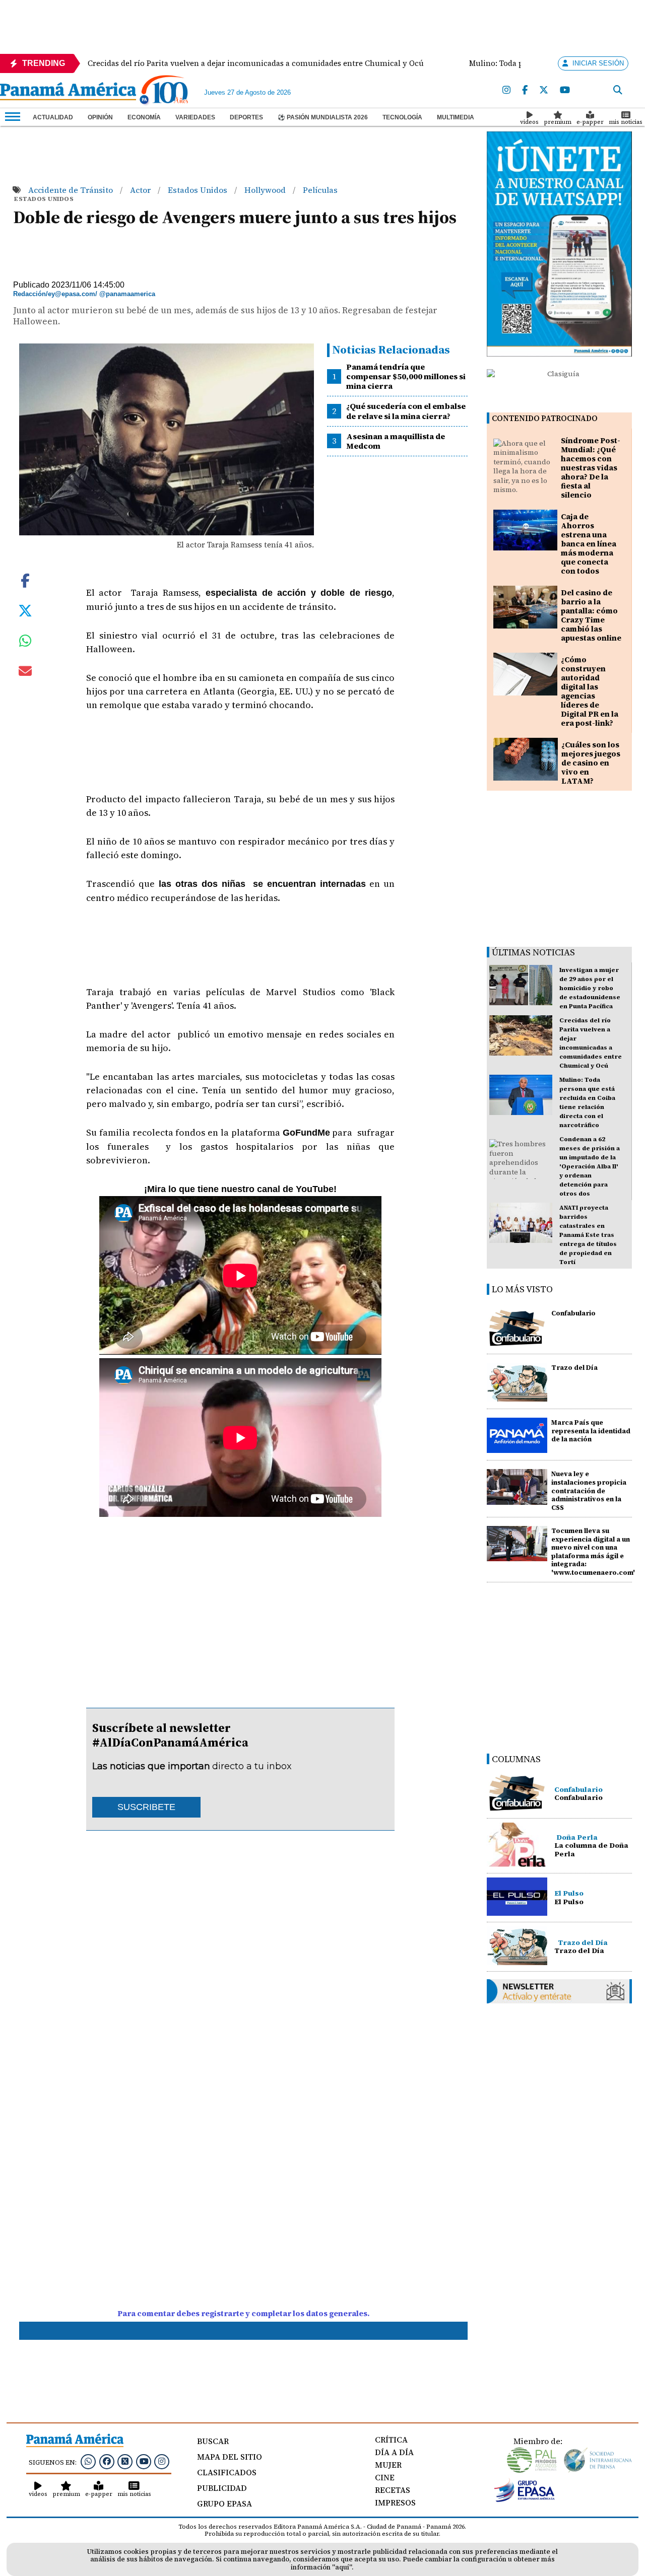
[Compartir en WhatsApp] (25, 643)
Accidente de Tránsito (72, 190)
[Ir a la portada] (68, 92)
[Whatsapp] (88, 2461)
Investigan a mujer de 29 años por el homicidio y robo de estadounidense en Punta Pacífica (590, 988)
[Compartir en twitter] (25, 610)
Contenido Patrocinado (545, 418)
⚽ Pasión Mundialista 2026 (323, 117)
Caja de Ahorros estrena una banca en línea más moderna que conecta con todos (589, 544)
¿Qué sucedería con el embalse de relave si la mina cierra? (406, 411)
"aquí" (342, 2567)
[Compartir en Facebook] (25, 580)
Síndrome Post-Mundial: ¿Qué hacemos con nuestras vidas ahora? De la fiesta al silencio (591, 468)
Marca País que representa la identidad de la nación (591, 1431)
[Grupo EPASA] (525, 2499)
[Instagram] (506, 90)
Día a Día (394, 2452)
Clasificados (227, 2472)
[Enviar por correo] (25, 673)
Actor (141, 190)
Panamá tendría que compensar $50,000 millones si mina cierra (406, 376)
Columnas (516, 1759)
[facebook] (525, 90)
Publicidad (222, 2488)
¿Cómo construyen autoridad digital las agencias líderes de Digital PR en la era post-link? (590, 691)
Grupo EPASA (224, 2503)
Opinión (100, 117)
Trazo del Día (574, 1368)
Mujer (388, 2465)
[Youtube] (565, 90)
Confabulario (573, 1313)
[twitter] (544, 90)
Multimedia (456, 117)
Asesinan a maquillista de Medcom (396, 441)
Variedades (195, 117)
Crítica (391, 2440)
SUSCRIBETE (146, 1807)
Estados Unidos (199, 190)
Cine (385, 2477)
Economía (144, 117)
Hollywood (266, 190)
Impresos (395, 2502)
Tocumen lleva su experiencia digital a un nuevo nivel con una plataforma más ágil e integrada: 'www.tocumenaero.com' (593, 1552)
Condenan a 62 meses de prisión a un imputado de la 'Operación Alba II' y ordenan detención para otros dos (590, 1166)
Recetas (393, 2490)
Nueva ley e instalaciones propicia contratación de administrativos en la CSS (589, 1491)
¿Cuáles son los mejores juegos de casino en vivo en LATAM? (591, 763)
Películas (320, 190)
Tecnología (402, 117)
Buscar (213, 2441)
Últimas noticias (533, 952)
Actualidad (53, 117)
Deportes (246, 117)
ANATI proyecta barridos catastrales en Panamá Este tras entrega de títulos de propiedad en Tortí (588, 1235)
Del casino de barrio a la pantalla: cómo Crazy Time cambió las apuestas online (591, 615)
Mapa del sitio (230, 2457)
